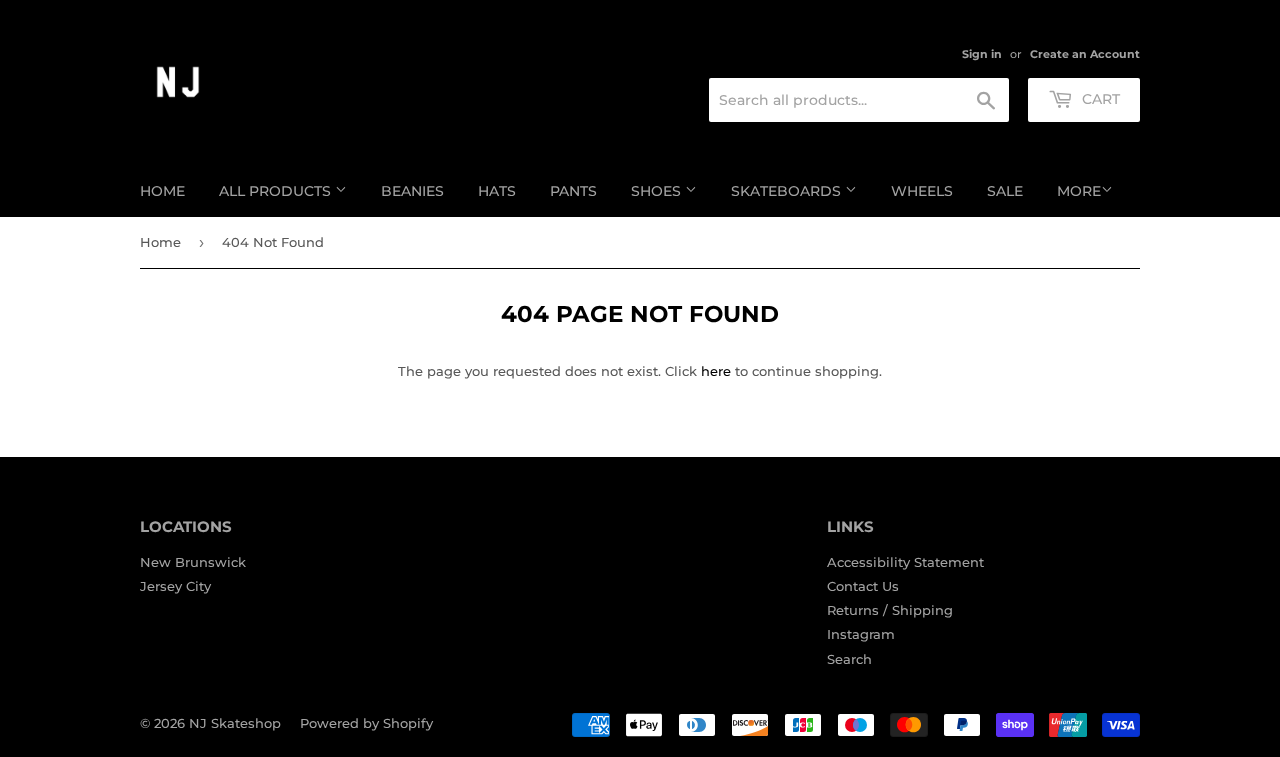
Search (849, 659)
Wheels (922, 191)
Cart (1099, 99)
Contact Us (863, 586)
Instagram (861, 634)
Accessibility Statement (905, 562)
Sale (1005, 191)
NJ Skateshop (235, 723)
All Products (277, 191)
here (716, 371)
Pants (573, 191)
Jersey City (175, 586)
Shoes (658, 191)
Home (162, 191)
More (1079, 191)
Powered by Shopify (366, 723)
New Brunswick (193, 562)
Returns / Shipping (890, 610)
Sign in (982, 54)
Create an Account (1085, 54)
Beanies (412, 191)
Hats (497, 191)
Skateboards (788, 191)
